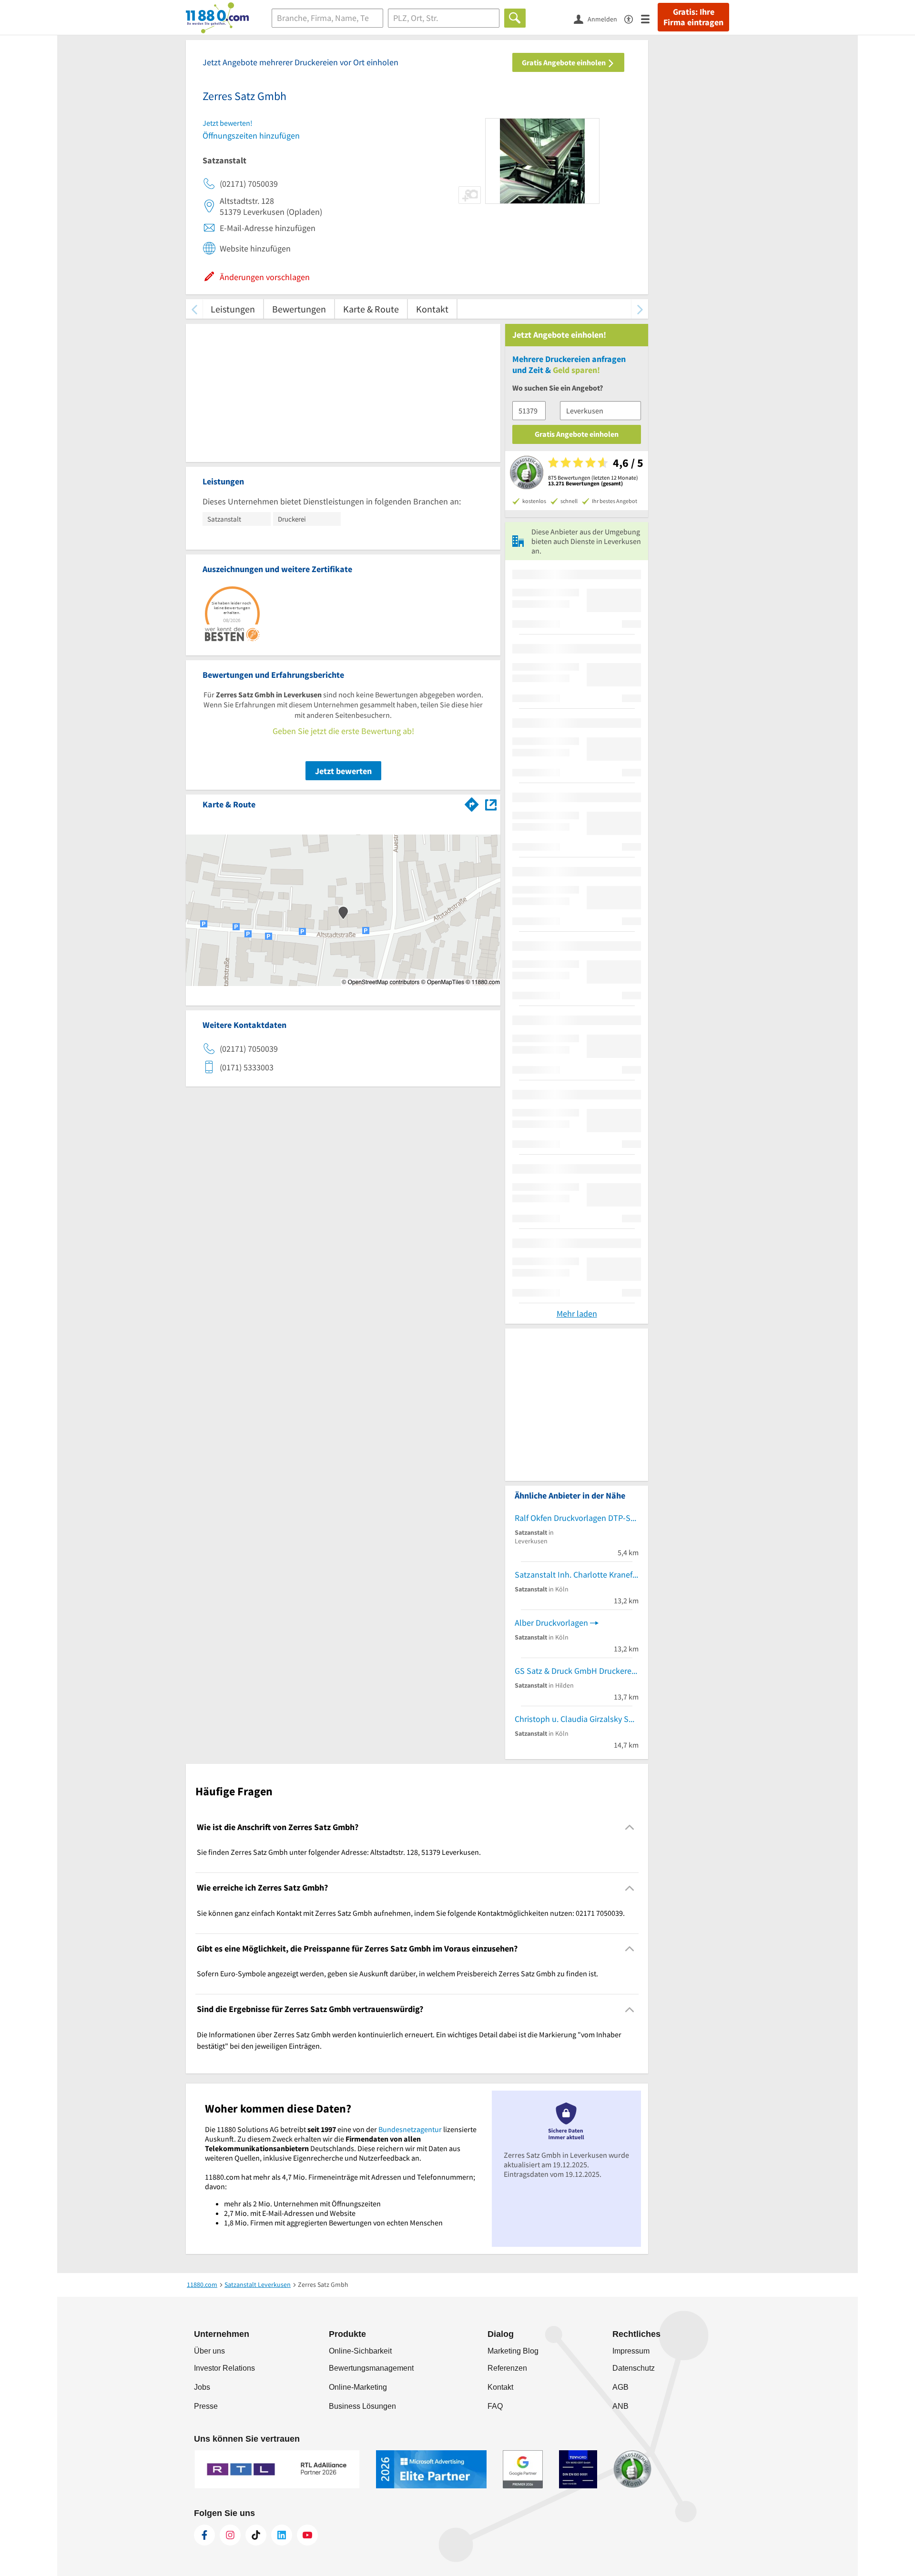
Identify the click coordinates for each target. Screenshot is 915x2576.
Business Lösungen (362, 2406)
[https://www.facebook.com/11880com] (204, 2535)
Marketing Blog (513, 2351)
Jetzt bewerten (343, 771)
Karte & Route (371, 309)
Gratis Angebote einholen (564, 62)
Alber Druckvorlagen (551, 1623)
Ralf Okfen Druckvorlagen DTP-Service (577, 1518)
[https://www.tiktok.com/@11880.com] (256, 2535)
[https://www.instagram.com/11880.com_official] (230, 2535)
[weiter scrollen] (640, 309)
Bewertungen (299, 309)
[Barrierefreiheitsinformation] (633, 18)
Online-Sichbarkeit (360, 2351)
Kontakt (432, 309)
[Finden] (515, 18)
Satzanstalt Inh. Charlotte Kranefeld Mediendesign (577, 1575)
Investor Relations (224, 2368)
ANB (620, 2406)
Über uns (209, 2351)
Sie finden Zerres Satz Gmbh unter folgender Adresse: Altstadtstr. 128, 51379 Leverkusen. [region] (339, 1852)
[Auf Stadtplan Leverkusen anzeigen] (491, 804)
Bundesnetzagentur (410, 2129)
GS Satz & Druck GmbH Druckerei (574, 1671)
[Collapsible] (630, 1827)
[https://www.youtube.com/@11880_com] (307, 2535)
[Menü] (649, 18)
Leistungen (233, 309)
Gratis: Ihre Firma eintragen (693, 17)
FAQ (495, 2406)
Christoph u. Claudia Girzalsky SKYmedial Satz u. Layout (577, 1719)
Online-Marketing (358, 2387)
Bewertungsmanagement (371, 2368)
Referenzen (507, 2368)
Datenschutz (634, 2368)
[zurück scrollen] (194, 309)
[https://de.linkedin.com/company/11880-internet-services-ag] (282, 2535)
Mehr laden (577, 1313)
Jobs (202, 2387)
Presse (206, 2406)
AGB (620, 2387)
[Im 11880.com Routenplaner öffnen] (472, 803)
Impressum (631, 2351)
